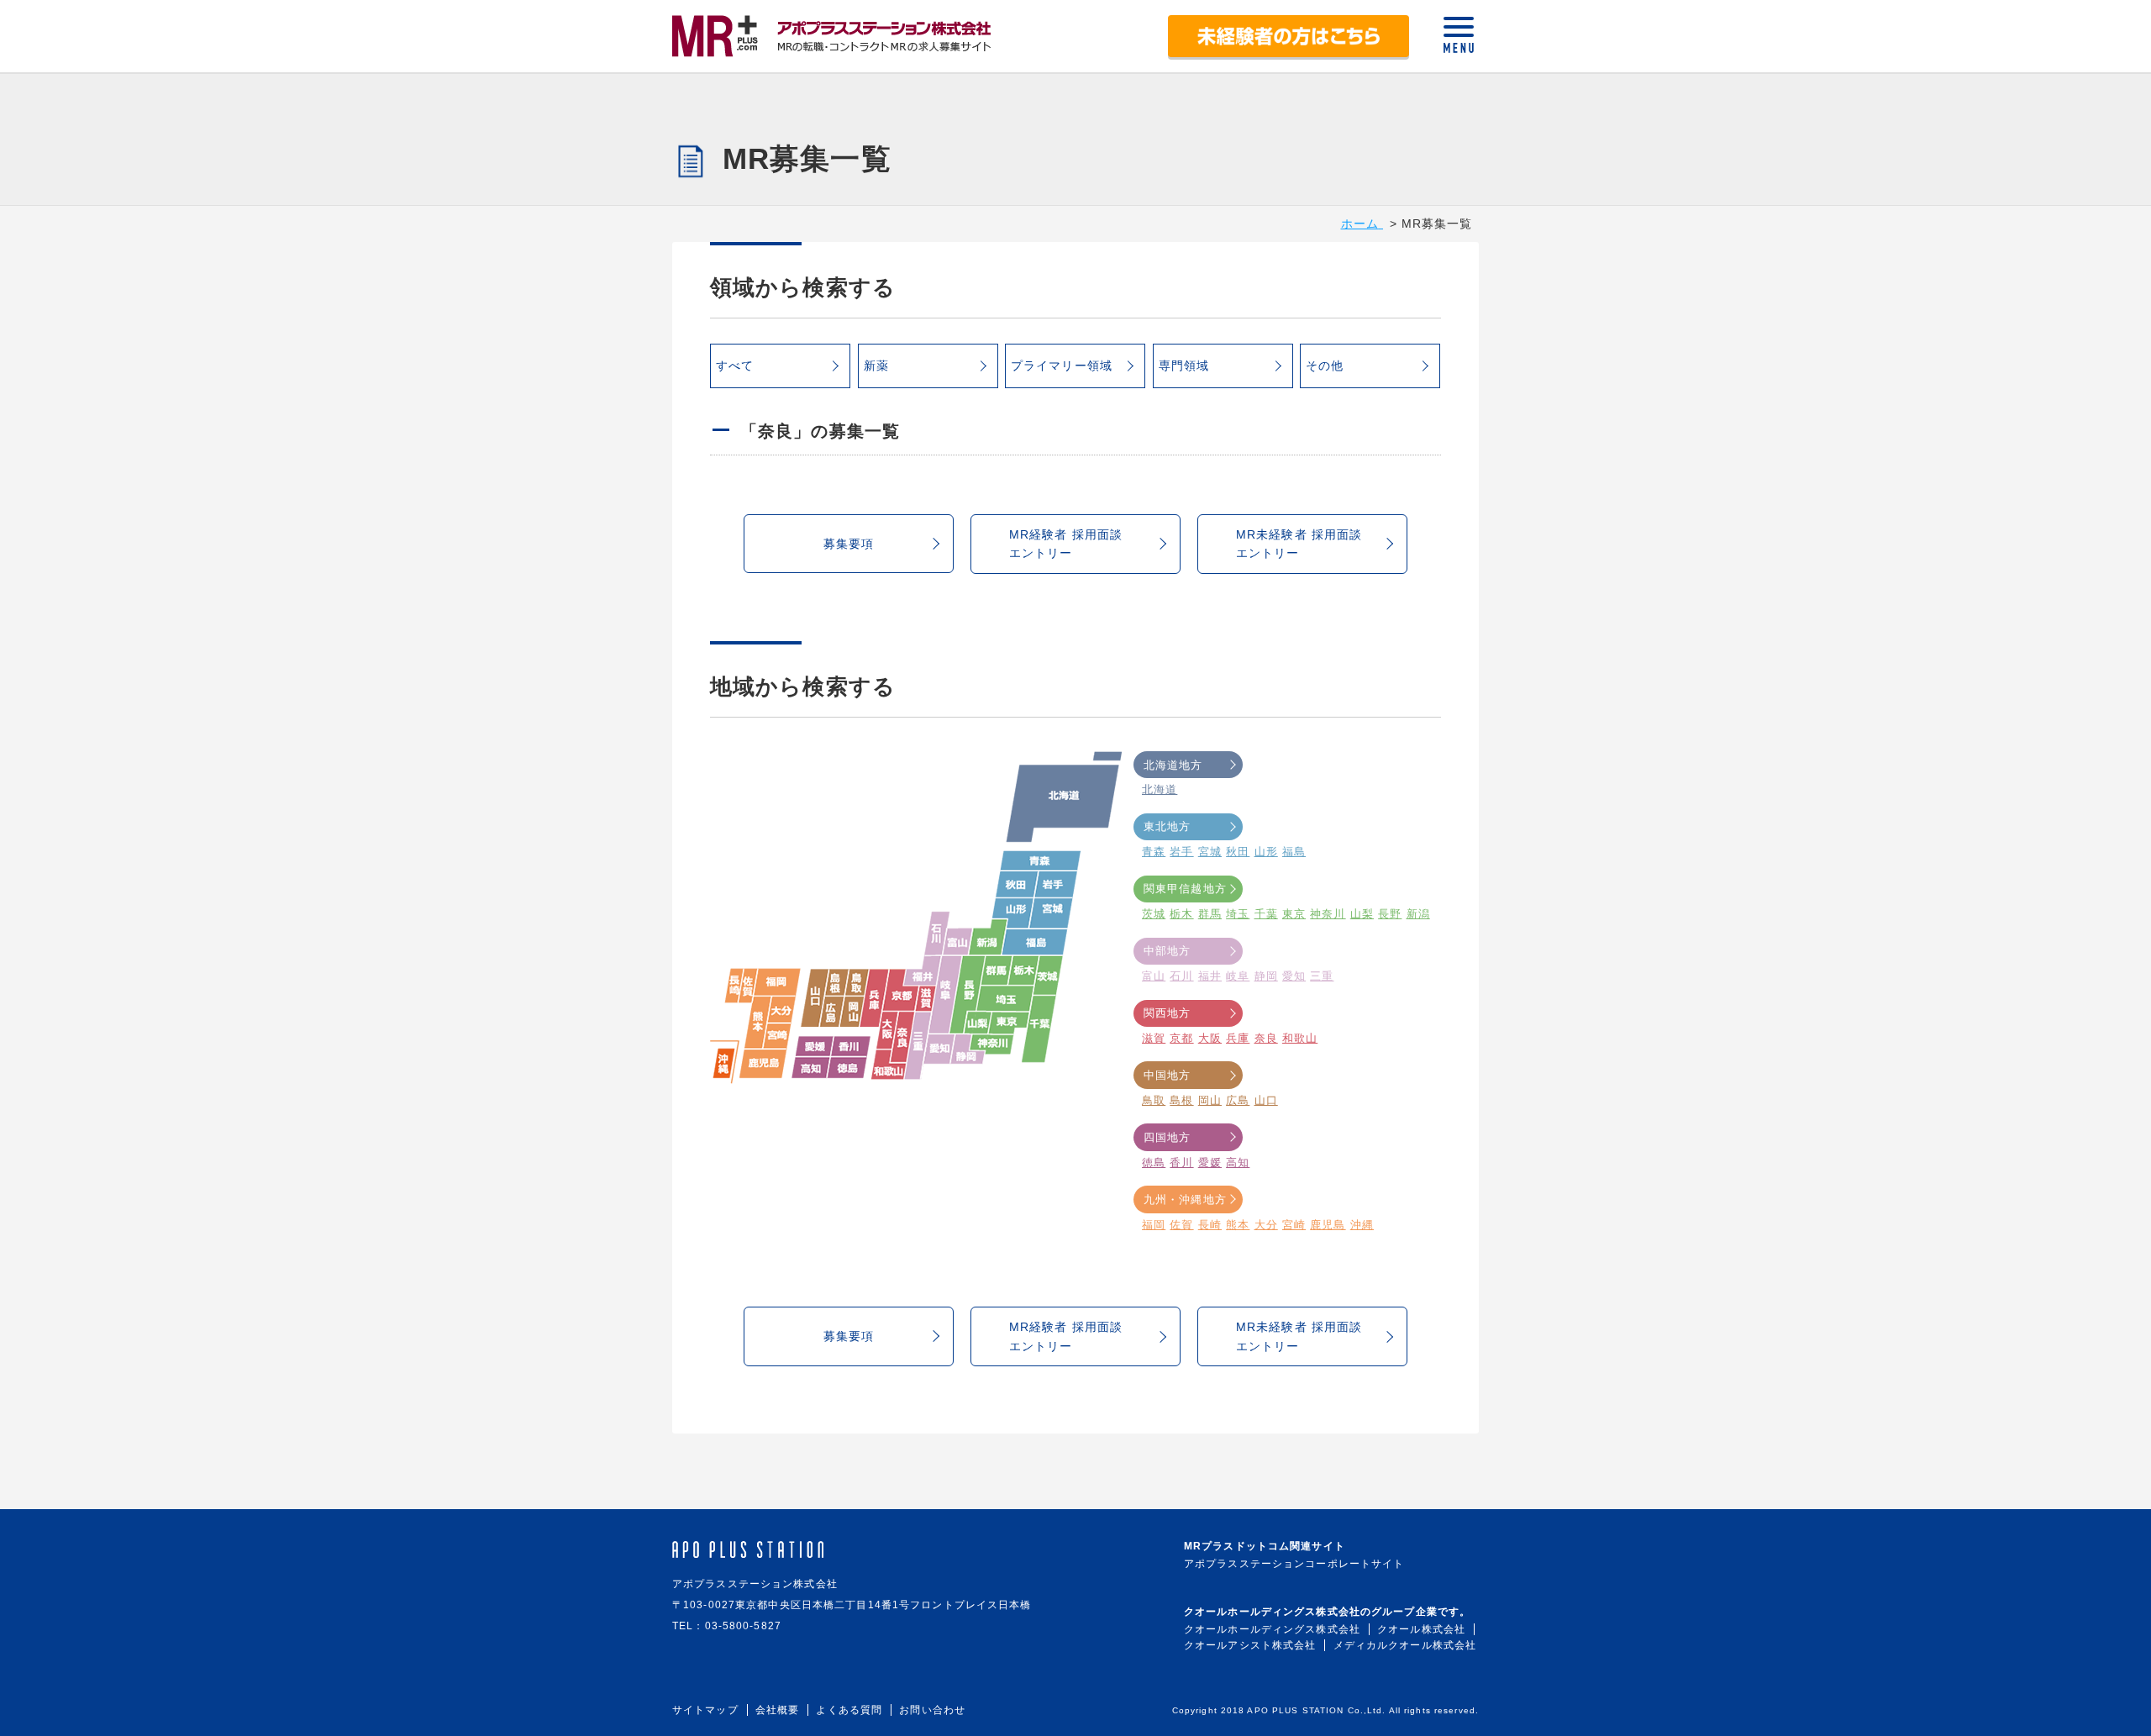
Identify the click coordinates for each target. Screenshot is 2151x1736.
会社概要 (777, 1710)
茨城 (1154, 914)
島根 (1181, 1100)
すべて (735, 366)
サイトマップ (705, 1710)
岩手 (1181, 852)
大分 (1266, 1225)
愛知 (1294, 976)
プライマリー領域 (1062, 366)
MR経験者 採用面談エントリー (1066, 544)
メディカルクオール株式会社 (1405, 1645)
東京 (1294, 914)
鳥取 (1154, 1100)
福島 (1294, 852)
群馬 (1210, 914)
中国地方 (1167, 1075)
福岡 (1154, 1225)
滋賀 (1154, 1038)
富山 (1154, 976)
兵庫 (1238, 1038)
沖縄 (1362, 1225)
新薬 (876, 366)
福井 (1210, 976)
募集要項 (849, 544)
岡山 (1210, 1100)
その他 (1325, 366)
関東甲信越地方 (1185, 889)
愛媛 (1210, 1163)
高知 (1238, 1163)
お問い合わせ (932, 1710)
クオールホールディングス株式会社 (1272, 1629)
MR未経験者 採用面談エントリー (1299, 544)
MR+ (832, 36)
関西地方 (1167, 1013)
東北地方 (1167, 826)
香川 (1181, 1163)
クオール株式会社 (1421, 1629)
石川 (1181, 976)
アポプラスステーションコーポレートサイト (1294, 1564)
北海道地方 (1173, 765)
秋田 (1238, 852)
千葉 (1266, 914)
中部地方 (1167, 951)
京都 (1181, 1038)
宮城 (1210, 852)
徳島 (1154, 1163)
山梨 (1362, 914)
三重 (1322, 976)
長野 (1390, 914)
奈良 (1266, 1038)
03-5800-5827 (743, 1626)
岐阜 (1238, 976)
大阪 (1210, 1038)
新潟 (1418, 914)
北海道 (1160, 789)
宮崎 (1294, 1225)
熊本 (1238, 1225)
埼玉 (1238, 914)
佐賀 (1181, 1225)
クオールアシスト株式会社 (1250, 1645)
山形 (1266, 852)
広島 (1238, 1100)
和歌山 (1300, 1038)
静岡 (1266, 976)
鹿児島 (1328, 1225)
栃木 (1181, 914)
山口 (1266, 1100)
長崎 (1210, 1225)
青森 (1154, 852)
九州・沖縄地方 (1185, 1199)
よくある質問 (849, 1710)
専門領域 (1184, 366)
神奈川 (1328, 914)
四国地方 (1167, 1137)
